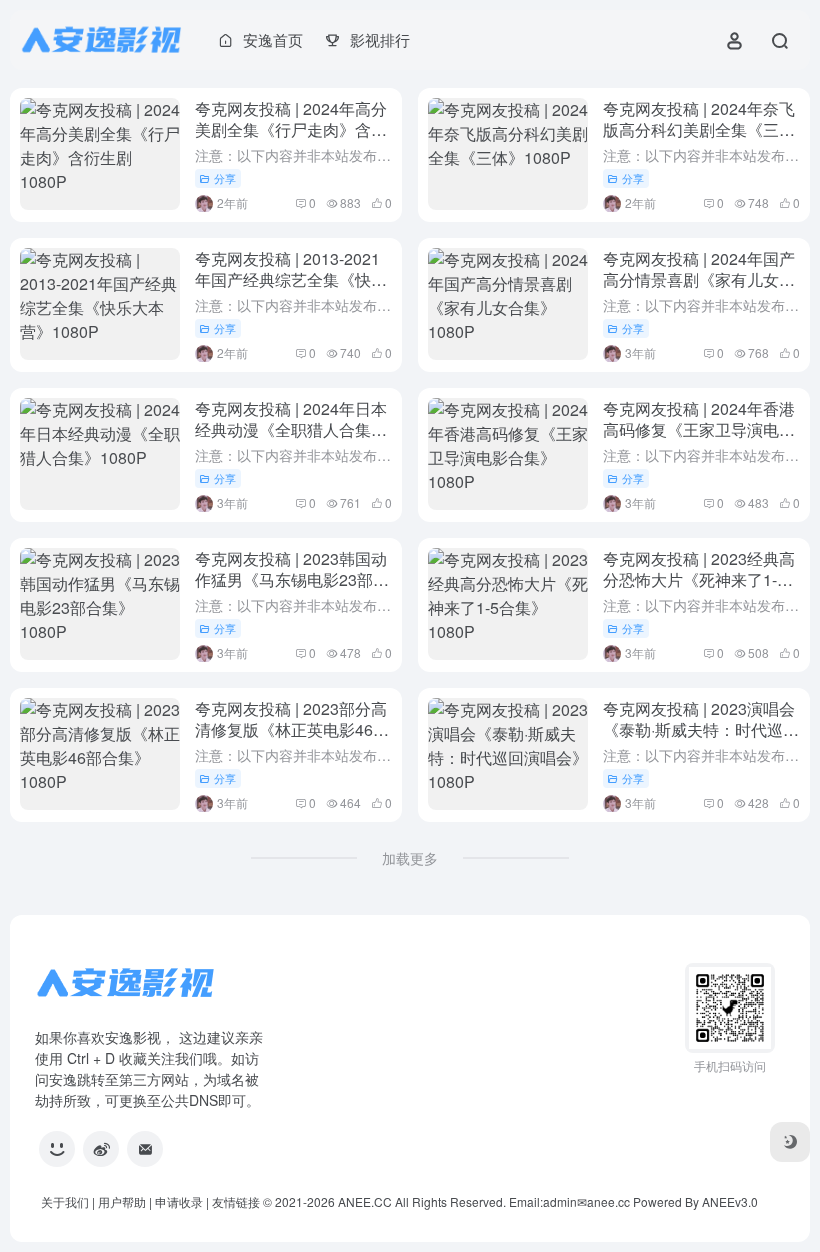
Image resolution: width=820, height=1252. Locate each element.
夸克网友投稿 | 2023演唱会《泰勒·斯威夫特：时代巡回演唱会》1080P (701, 729)
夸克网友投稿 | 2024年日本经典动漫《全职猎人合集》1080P (291, 429)
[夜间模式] (790, 1142)
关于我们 (65, 1201)
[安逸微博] (101, 1149)
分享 (225, 178)
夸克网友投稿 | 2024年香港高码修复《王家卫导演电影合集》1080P (699, 429)
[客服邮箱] (145, 1149)
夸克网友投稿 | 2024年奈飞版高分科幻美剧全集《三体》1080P (699, 129)
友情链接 (236, 1201)
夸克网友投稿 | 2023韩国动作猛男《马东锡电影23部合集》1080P (292, 579)
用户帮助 (122, 1201)
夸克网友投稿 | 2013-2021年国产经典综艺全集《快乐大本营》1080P (291, 279)
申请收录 (179, 1201)
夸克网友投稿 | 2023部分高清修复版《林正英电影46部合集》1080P (292, 729)
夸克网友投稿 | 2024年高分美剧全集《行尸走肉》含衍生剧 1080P (291, 129)
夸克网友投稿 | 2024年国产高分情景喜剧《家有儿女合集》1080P (699, 279)
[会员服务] (57, 1149)
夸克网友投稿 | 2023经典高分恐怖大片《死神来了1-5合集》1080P (699, 579)
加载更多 (410, 858)
